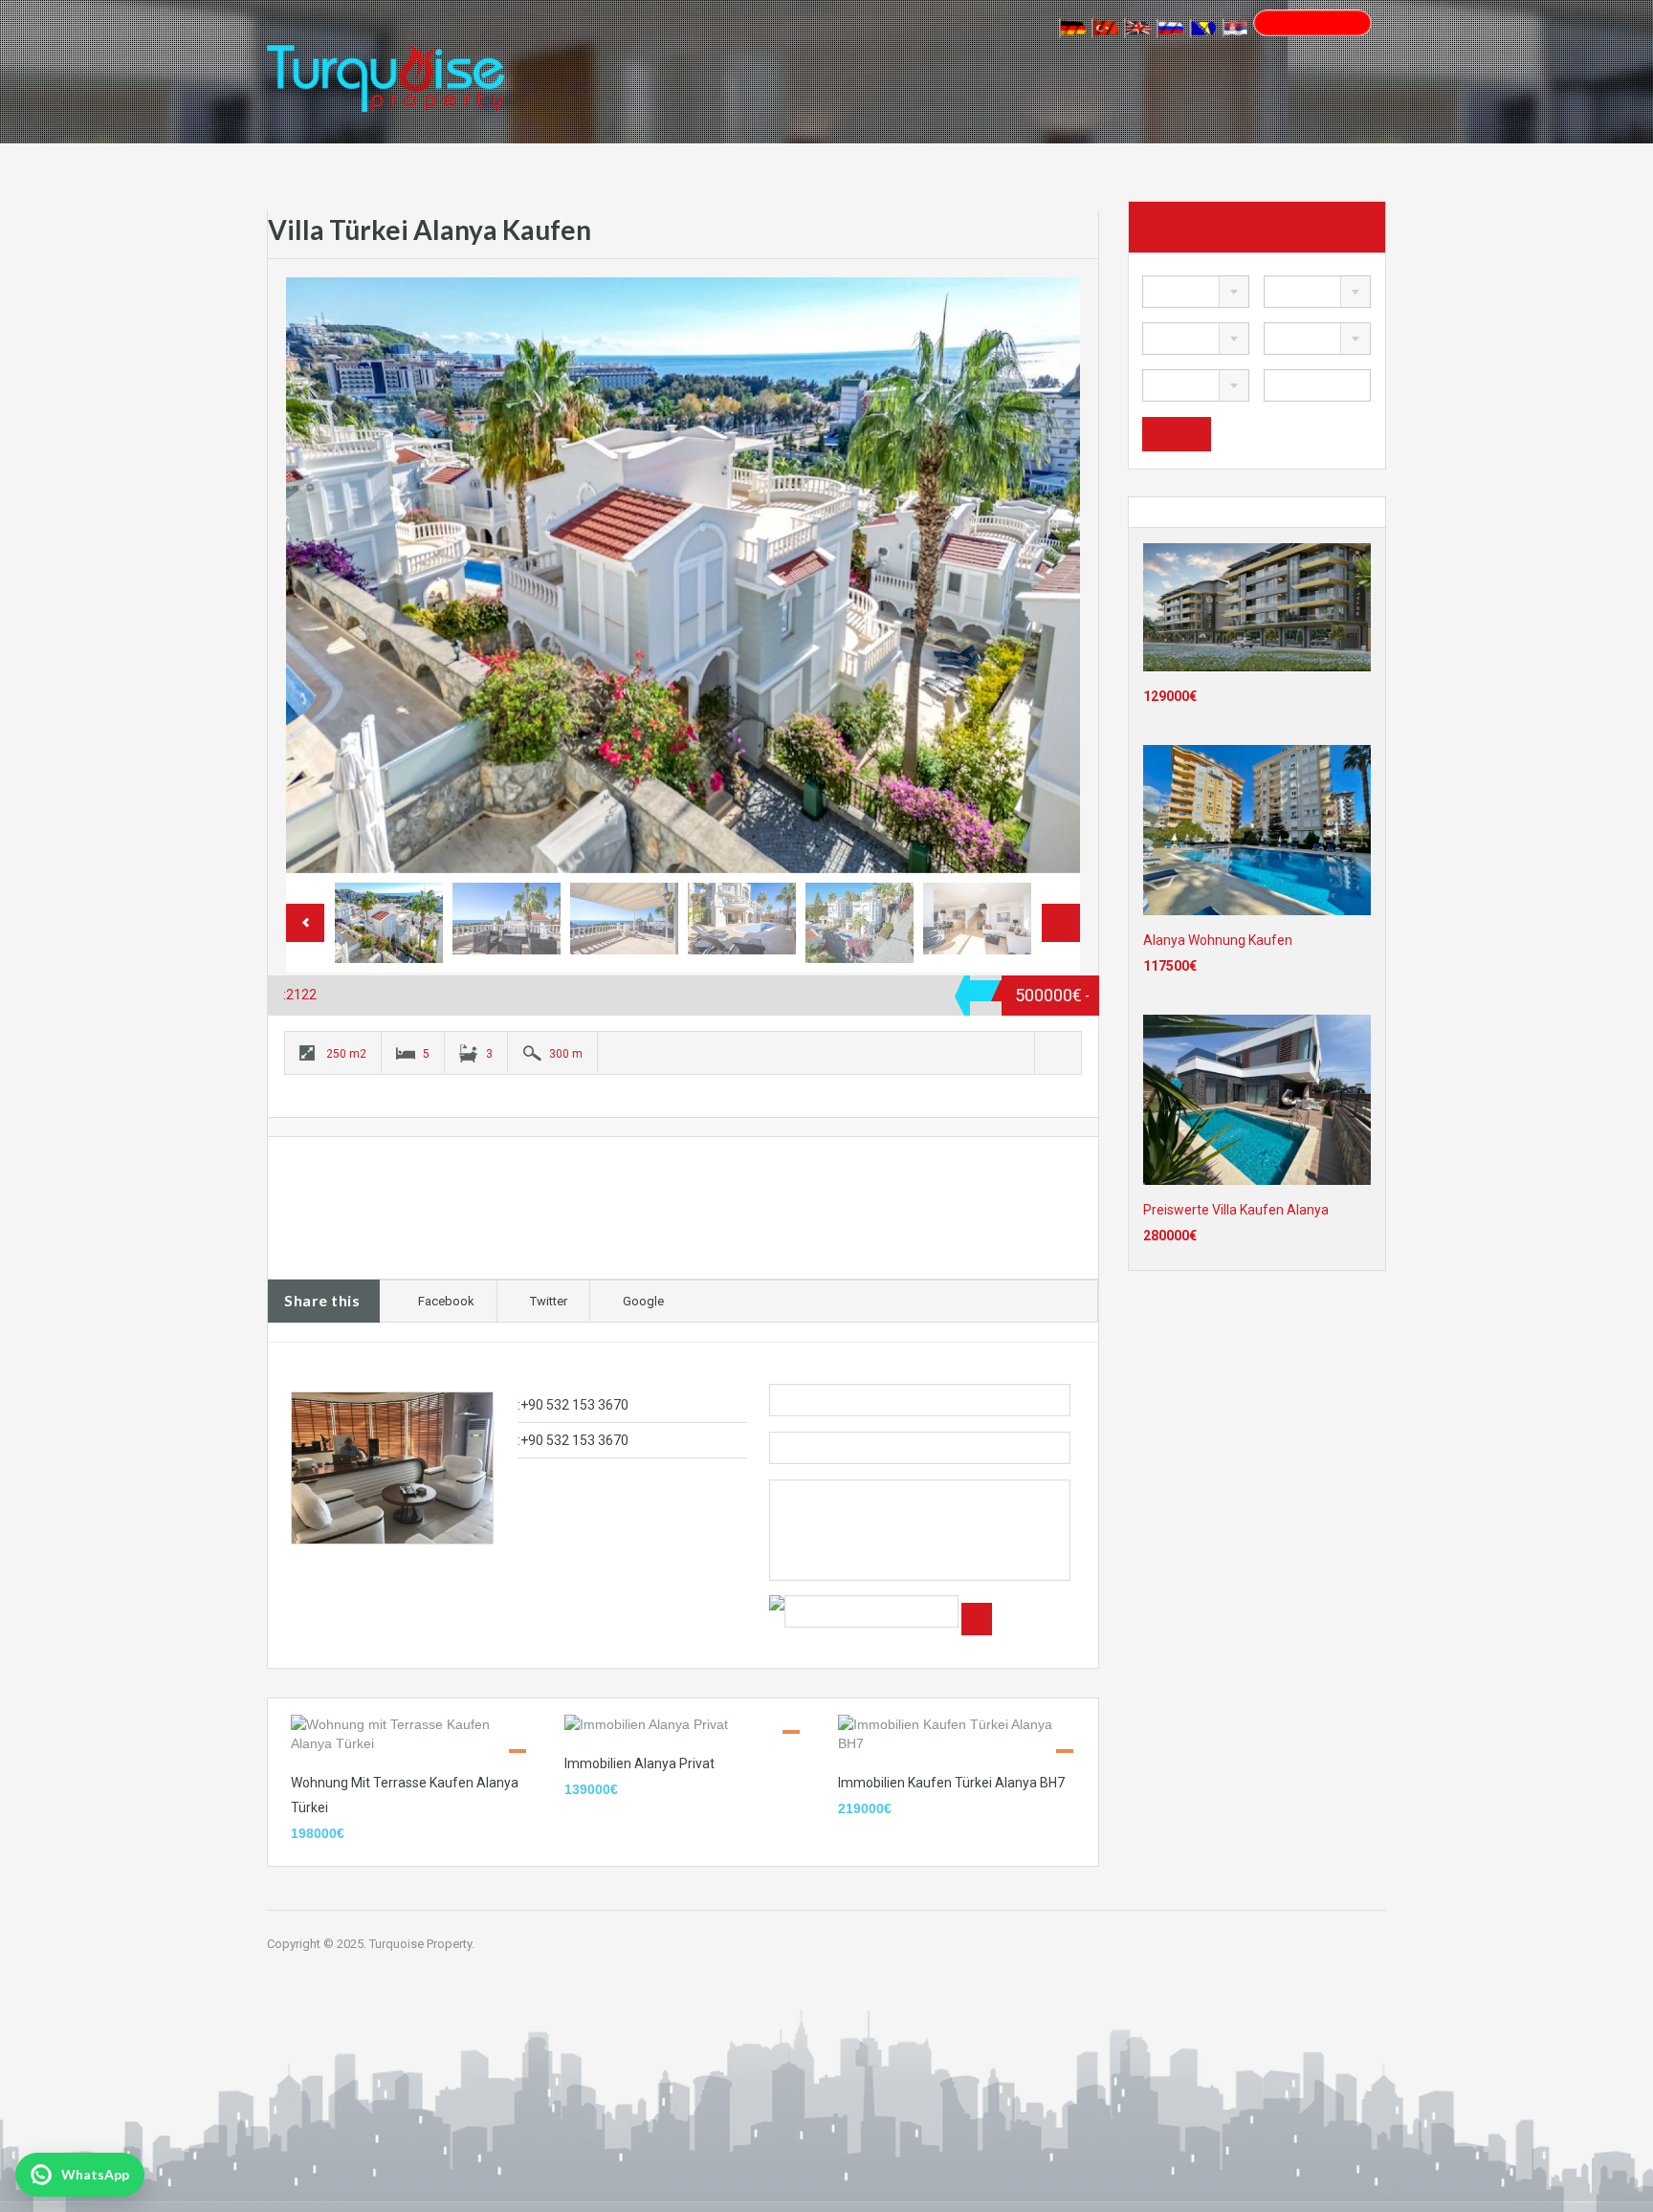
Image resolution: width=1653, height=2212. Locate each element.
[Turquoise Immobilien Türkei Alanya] (386, 66)
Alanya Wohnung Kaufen (1218, 940)
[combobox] (1196, 292)
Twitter (549, 1301)
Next (1046, 575)
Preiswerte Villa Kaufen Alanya (1236, 1210)
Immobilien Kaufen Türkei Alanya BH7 (951, 1783)
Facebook (446, 1301)
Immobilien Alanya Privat (639, 1763)
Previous (320, 575)
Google (643, 1301)
